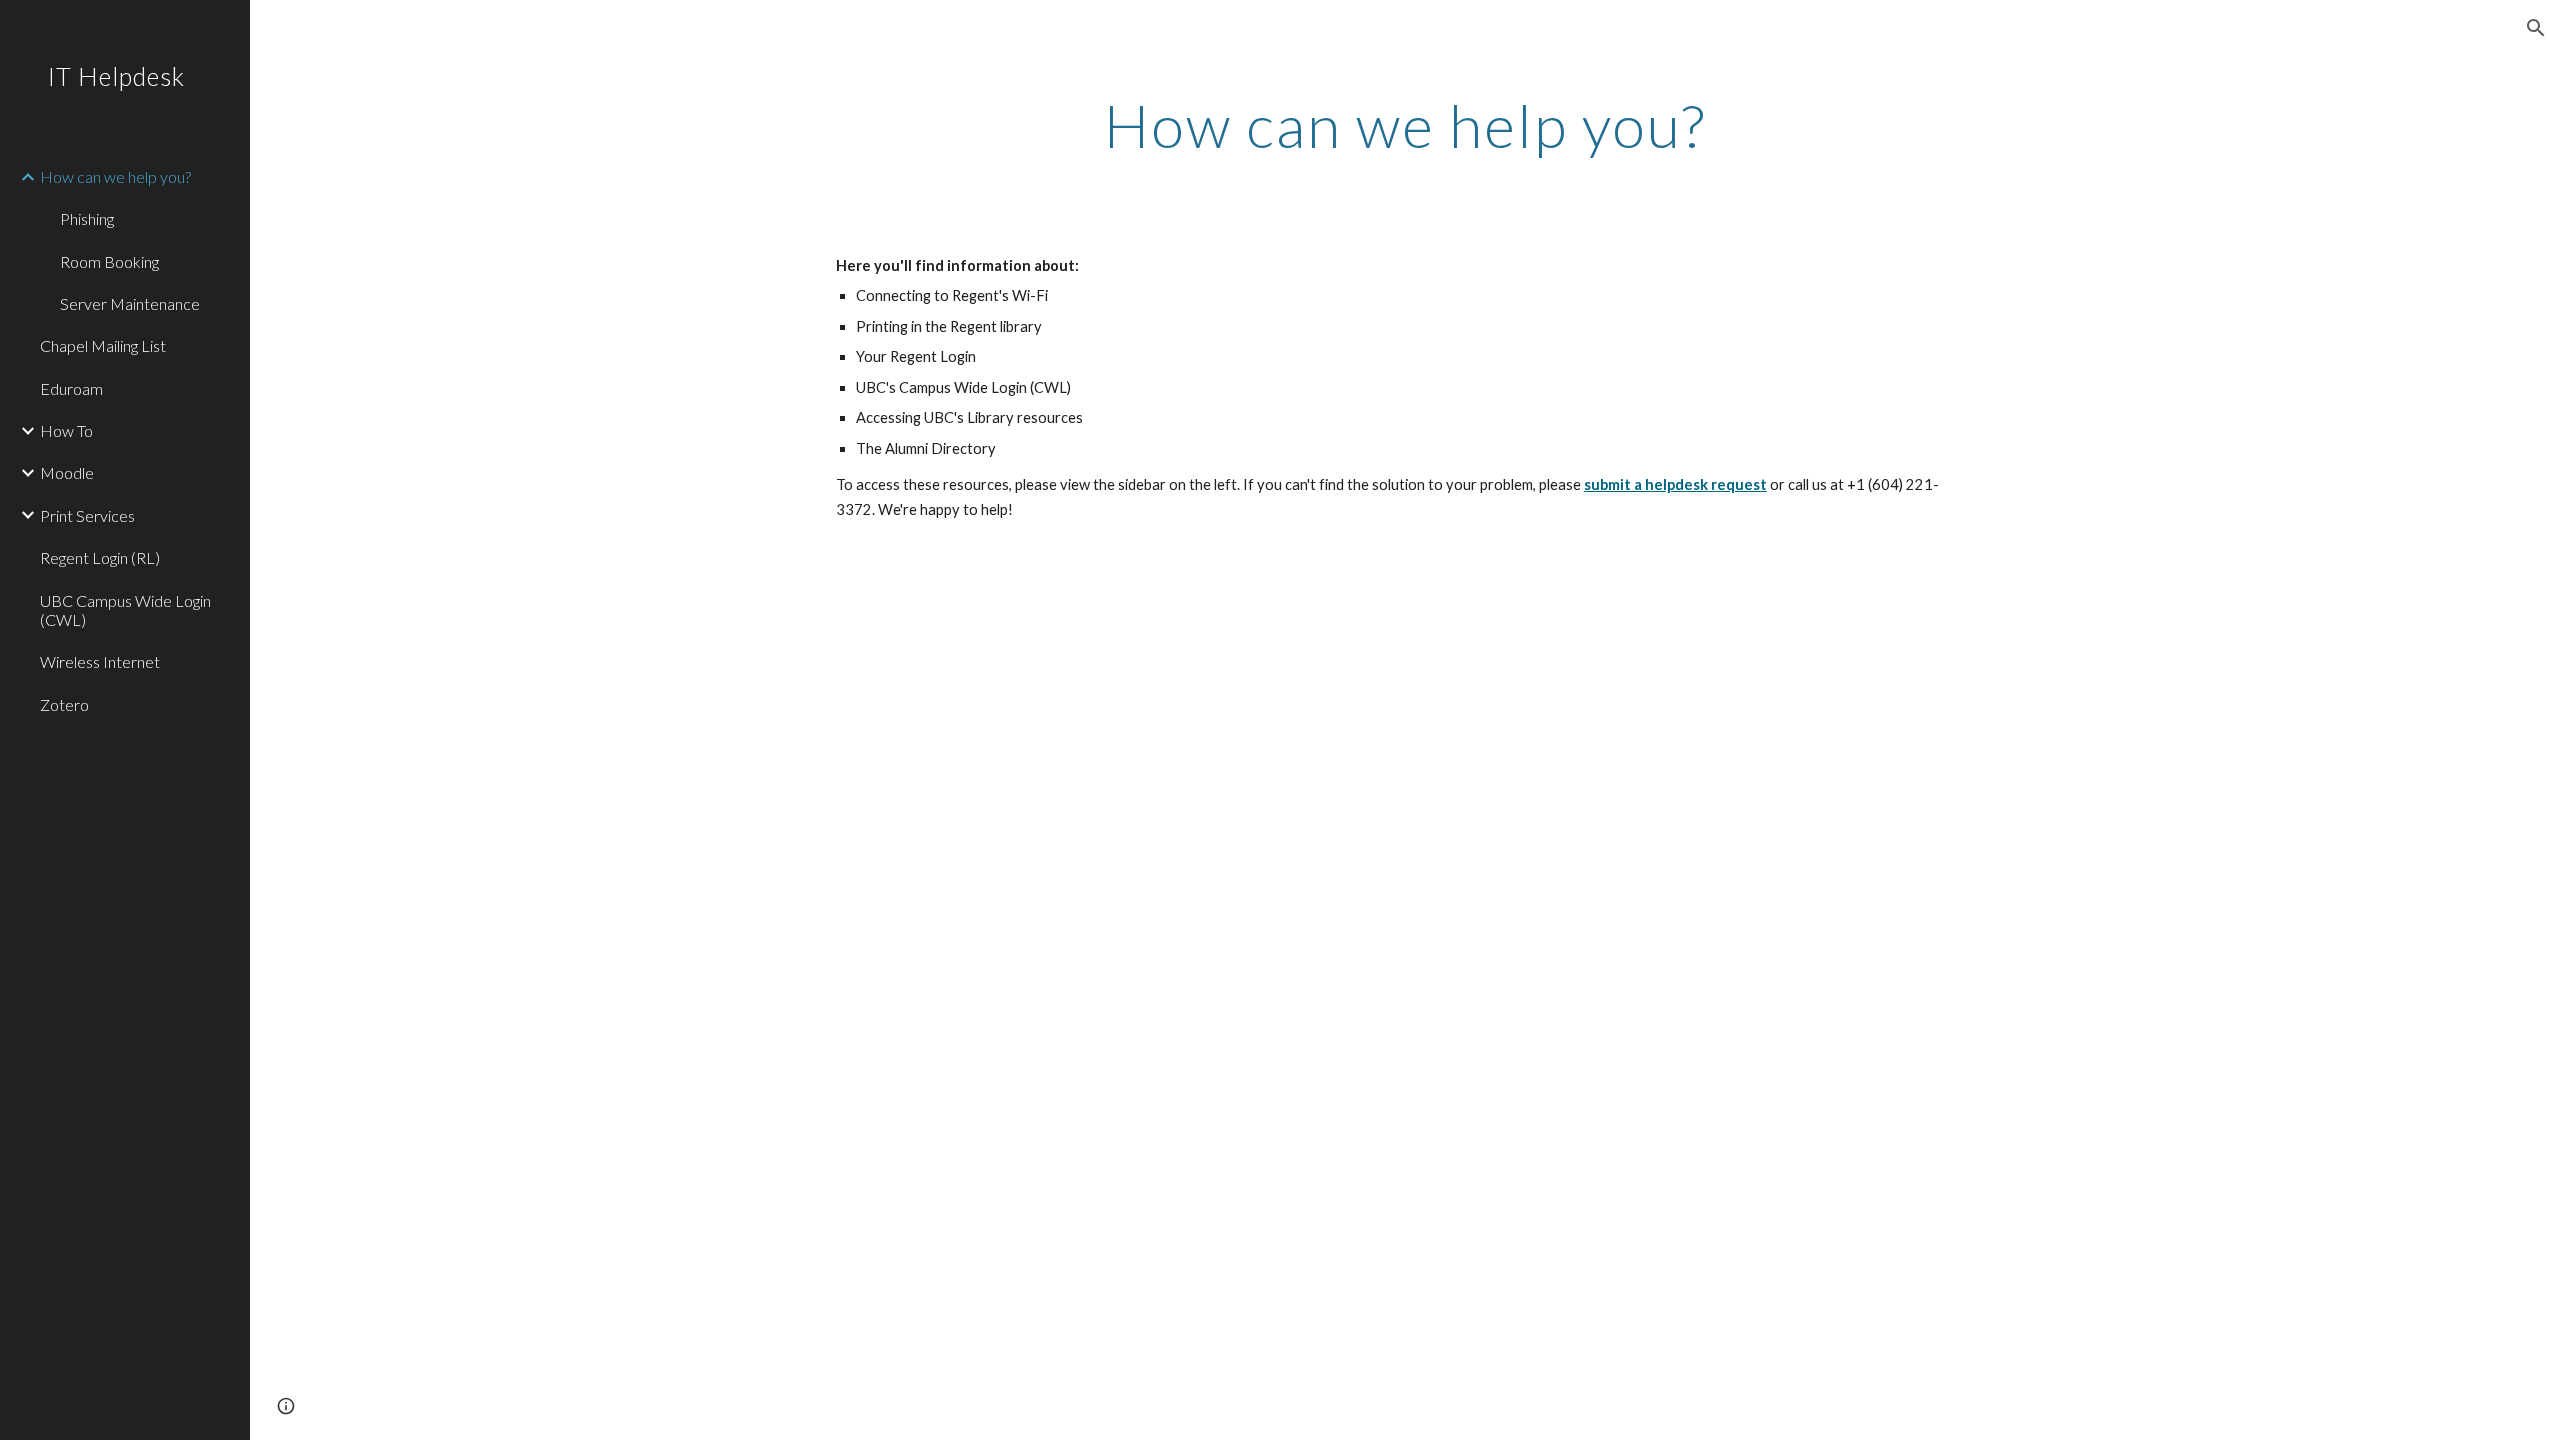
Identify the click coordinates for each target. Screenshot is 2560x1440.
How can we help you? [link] (115, 176)
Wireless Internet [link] (100, 661)
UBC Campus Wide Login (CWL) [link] (125, 610)
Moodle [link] (67, 472)
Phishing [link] (87, 218)
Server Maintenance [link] (130, 303)
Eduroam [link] (71, 388)
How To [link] (66, 430)
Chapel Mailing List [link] (103, 345)
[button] (2536, 28)
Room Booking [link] (109, 261)
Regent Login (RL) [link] (100, 557)
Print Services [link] (87, 515)
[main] (1405, 125)
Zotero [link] (64, 704)
